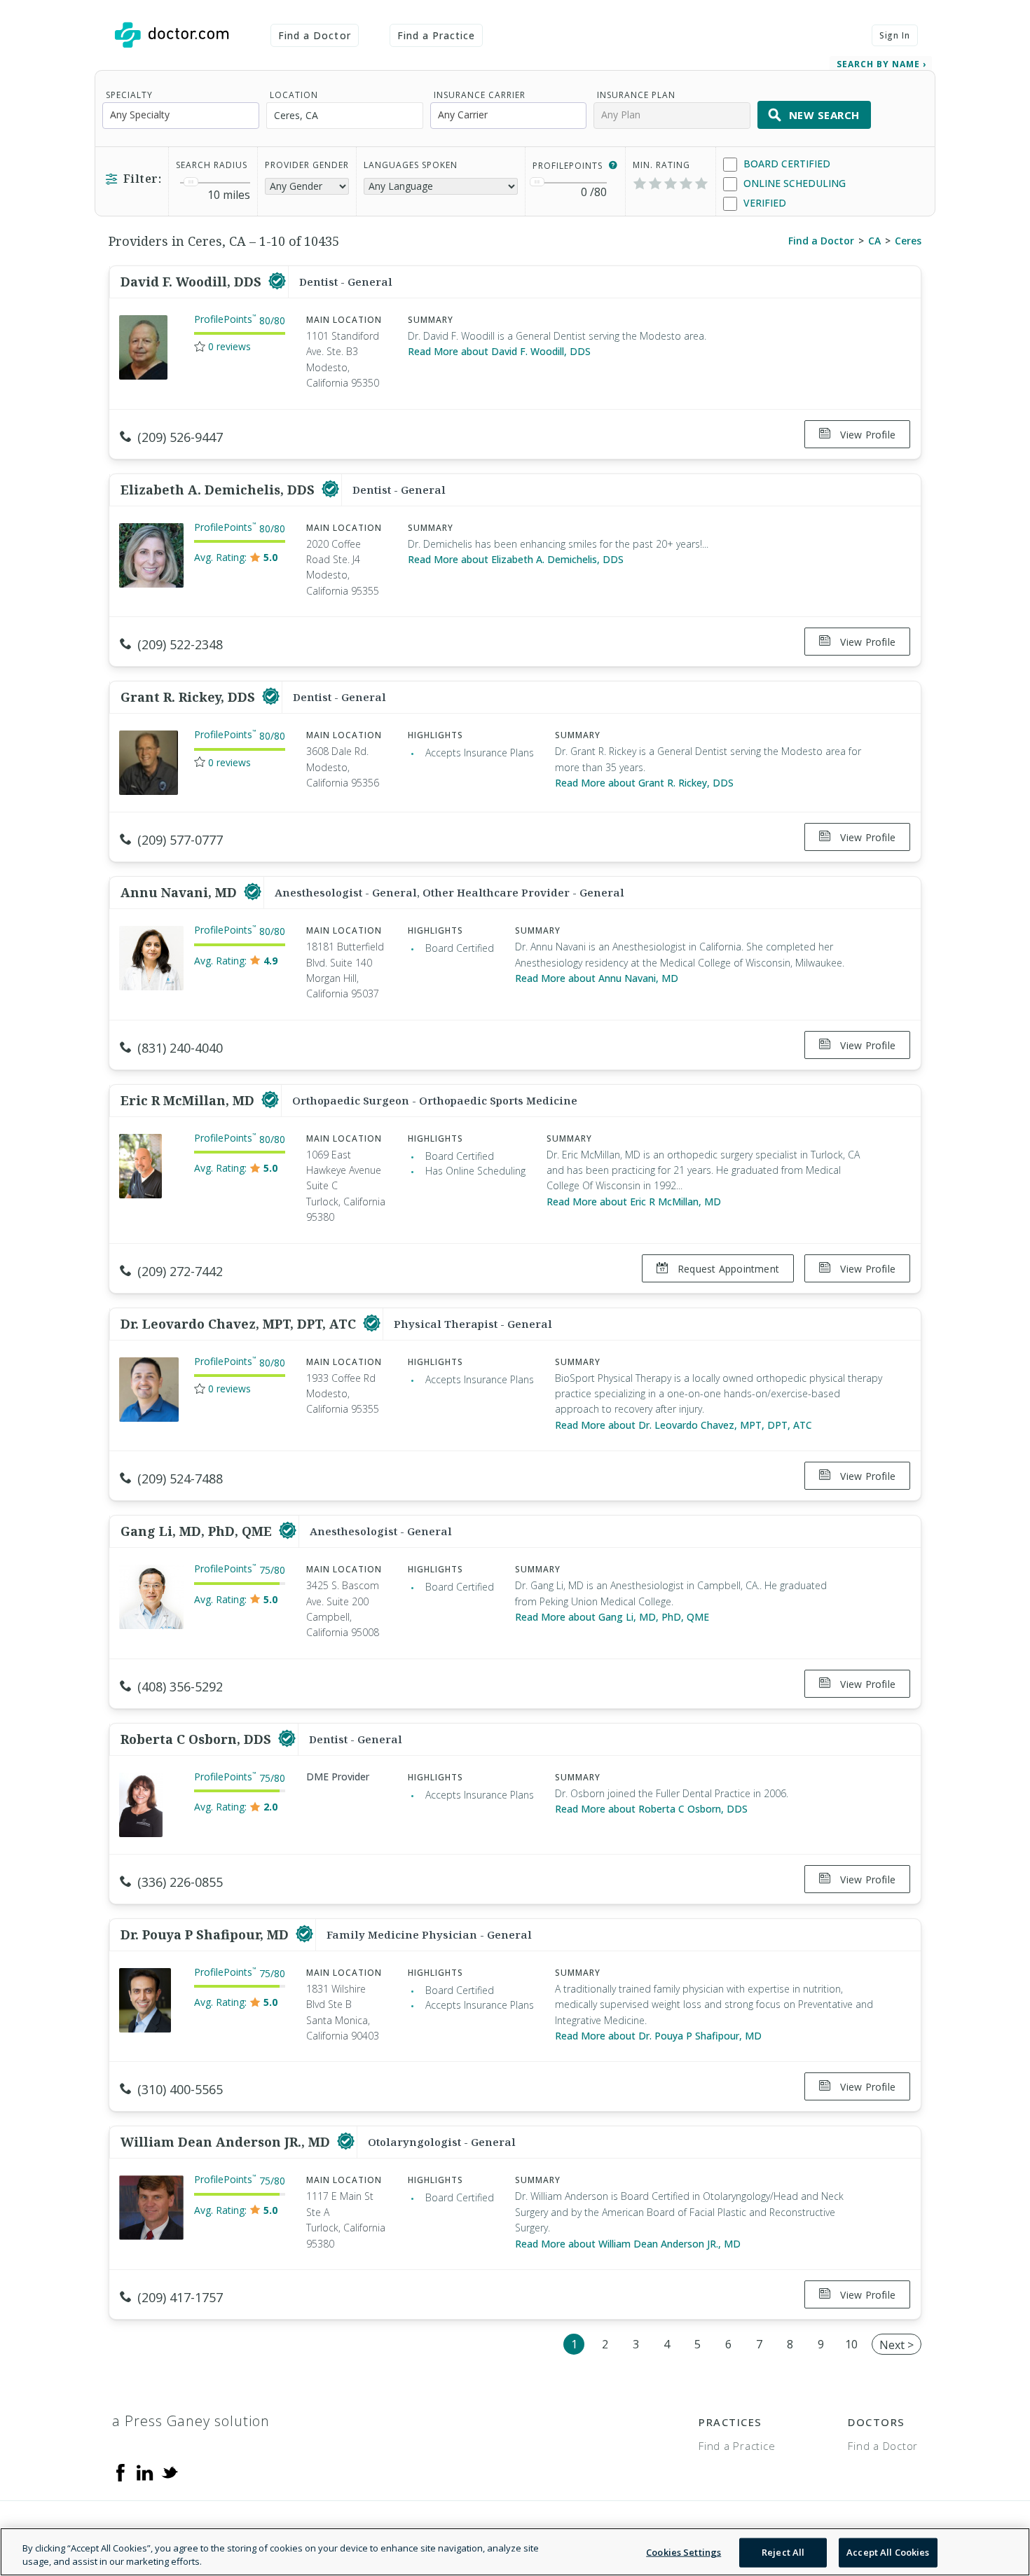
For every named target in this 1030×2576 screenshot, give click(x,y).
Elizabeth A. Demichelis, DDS (219, 490)
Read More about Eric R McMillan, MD (634, 1202)
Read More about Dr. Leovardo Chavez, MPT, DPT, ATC (684, 1425)
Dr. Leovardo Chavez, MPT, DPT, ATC (240, 1324)
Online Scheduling (793, 183)
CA (874, 241)
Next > (897, 2345)
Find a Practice (437, 35)
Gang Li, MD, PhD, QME (198, 1531)
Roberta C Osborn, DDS (198, 1739)
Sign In (895, 35)
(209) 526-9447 (180, 437)
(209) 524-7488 (180, 1479)
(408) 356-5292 (180, 1687)
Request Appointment (727, 1269)
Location (294, 95)
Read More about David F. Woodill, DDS (499, 351)
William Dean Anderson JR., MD (227, 2142)
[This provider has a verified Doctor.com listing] (277, 282)
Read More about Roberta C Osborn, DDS (651, 1809)
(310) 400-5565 (180, 2089)
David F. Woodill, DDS (193, 282)
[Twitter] (170, 2472)
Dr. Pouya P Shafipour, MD (206, 1934)
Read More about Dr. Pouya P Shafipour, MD (658, 2036)
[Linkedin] (145, 2472)
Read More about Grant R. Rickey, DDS (644, 783)
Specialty (129, 95)
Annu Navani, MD (180, 892)
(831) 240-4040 (180, 1048)
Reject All (783, 2552)
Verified (763, 203)
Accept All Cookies (888, 2552)
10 (851, 2344)
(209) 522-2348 (180, 644)
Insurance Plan (636, 95)
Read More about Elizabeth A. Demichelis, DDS (516, 559)
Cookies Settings (684, 2552)
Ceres (908, 241)
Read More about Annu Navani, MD (597, 978)
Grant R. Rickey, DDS (190, 697)
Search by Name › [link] (881, 64)
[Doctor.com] (172, 35)
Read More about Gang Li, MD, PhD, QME (612, 1617)
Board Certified (785, 164)
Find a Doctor (315, 35)
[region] (515, 2552)
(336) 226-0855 (180, 1882)
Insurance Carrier (480, 95)
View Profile (866, 435)
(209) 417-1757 (180, 2297)
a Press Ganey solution (191, 2421)
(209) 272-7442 (180, 1271)
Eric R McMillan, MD (189, 1100)
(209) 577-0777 (180, 840)
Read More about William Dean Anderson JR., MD (628, 2244)
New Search (824, 115)
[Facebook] (121, 2472)
